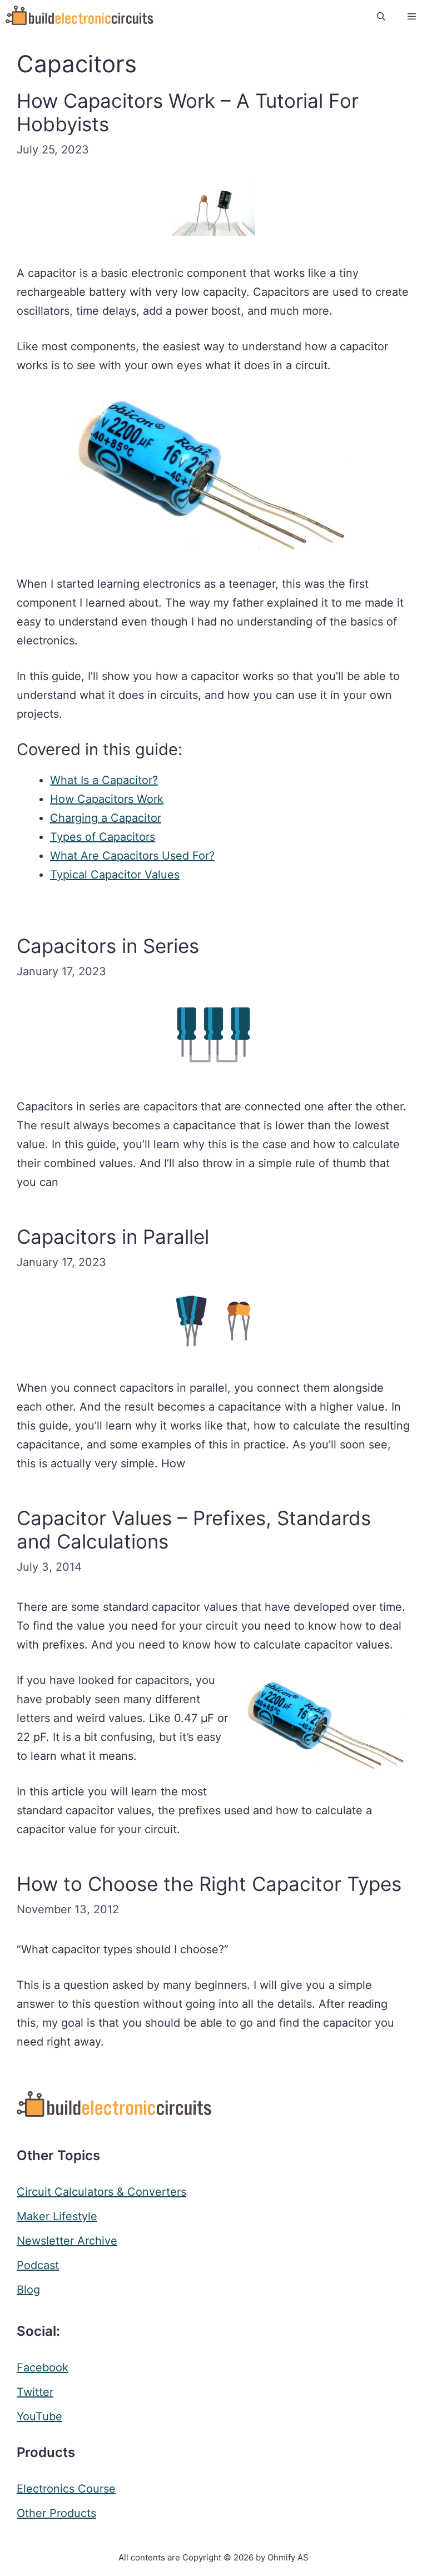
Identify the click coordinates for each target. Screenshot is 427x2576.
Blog (28, 2290)
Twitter (35, 2392)
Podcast (38, 2265)
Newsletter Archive (67, 2241)
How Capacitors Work (107, 799)
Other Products (56, 2513)
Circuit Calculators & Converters (101, 2192)
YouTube (39, 2416)
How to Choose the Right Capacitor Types (209, 1884)
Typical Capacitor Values (115, 875)
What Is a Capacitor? (104, 780)
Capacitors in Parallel (113, 1237)
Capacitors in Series (108, 946)
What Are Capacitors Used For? (132, 856)
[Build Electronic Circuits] (80, 17)
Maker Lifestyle (57, 2216)
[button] (381, 17)
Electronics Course (66, 2489)
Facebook (43, 2367)
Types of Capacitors (103, 837)
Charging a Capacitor (106, 818)
